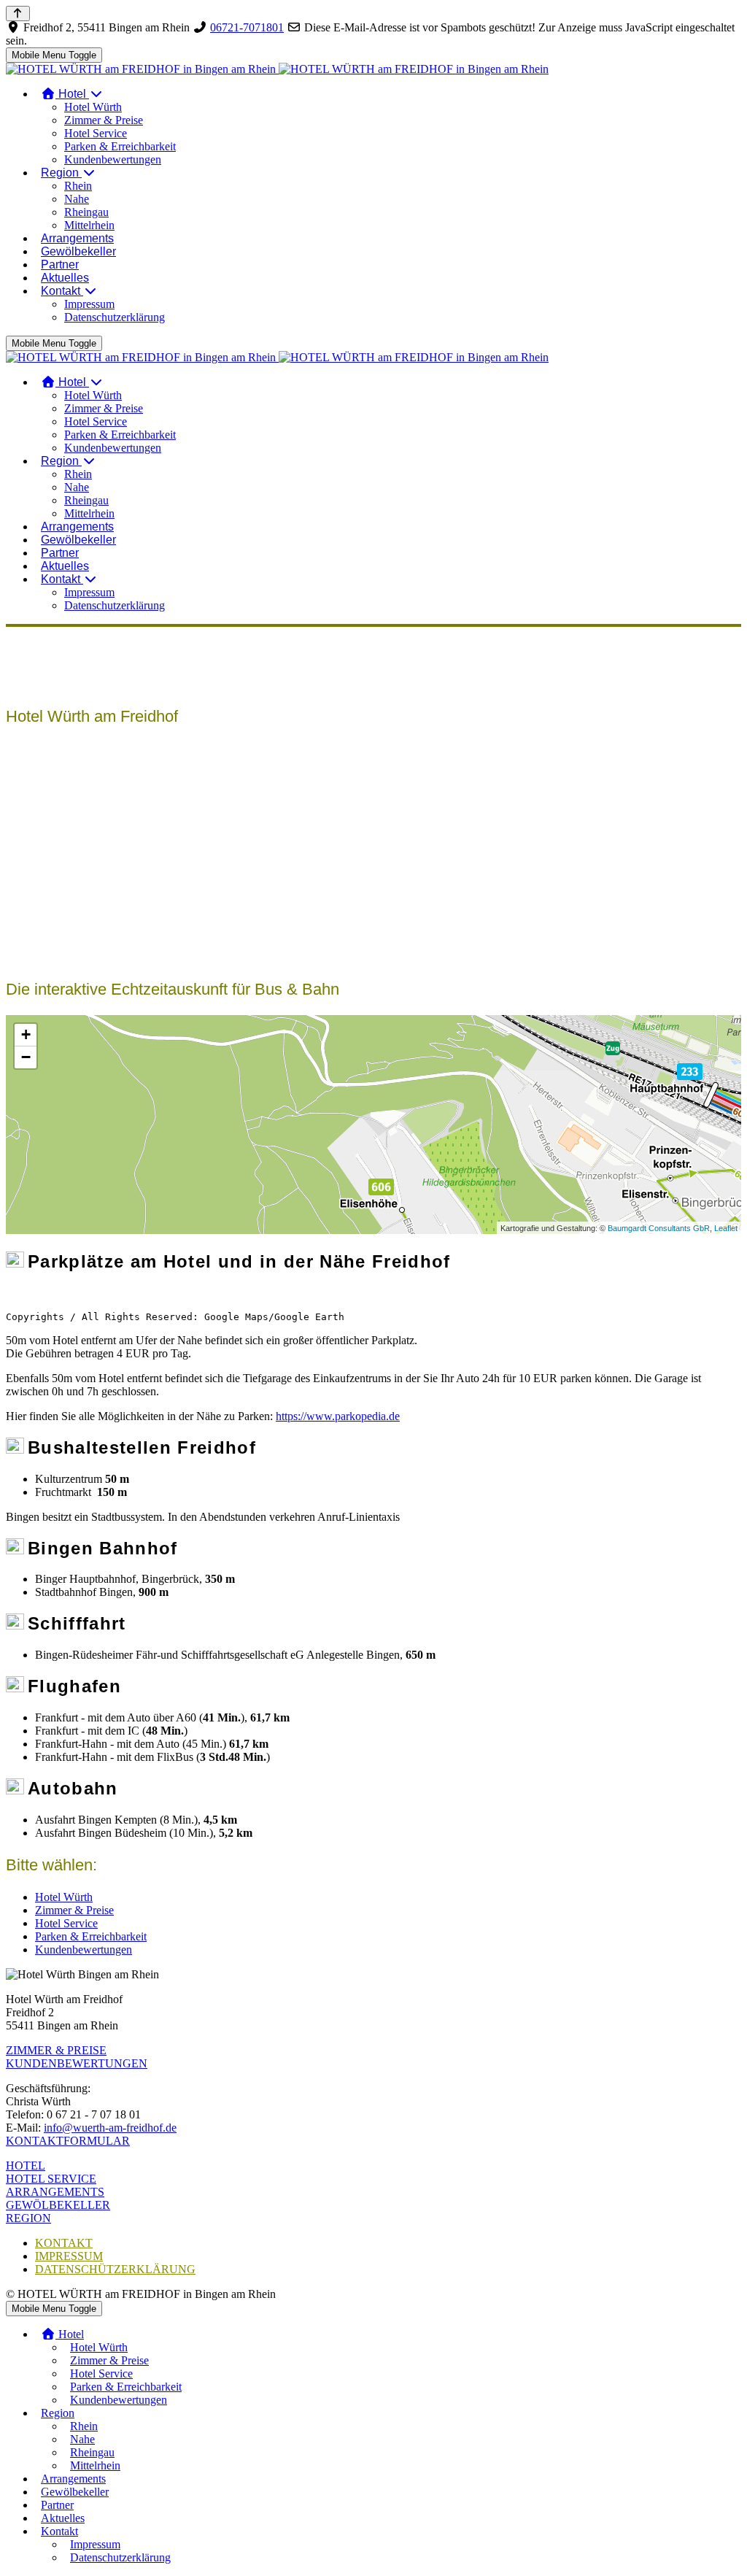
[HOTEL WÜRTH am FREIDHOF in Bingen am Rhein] (277, 69)
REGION (28, 2218)
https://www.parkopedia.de (338, 1416)
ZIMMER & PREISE (56, 2050)
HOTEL (26, 2166)
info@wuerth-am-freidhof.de (110, 2128)
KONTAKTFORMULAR (68, 2141)
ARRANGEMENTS (55, 2192)
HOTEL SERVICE (51, 2179)
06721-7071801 (247, 27)
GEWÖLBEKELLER (58, 2205)
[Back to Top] (18, 14)
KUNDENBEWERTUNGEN (77, 2063)
